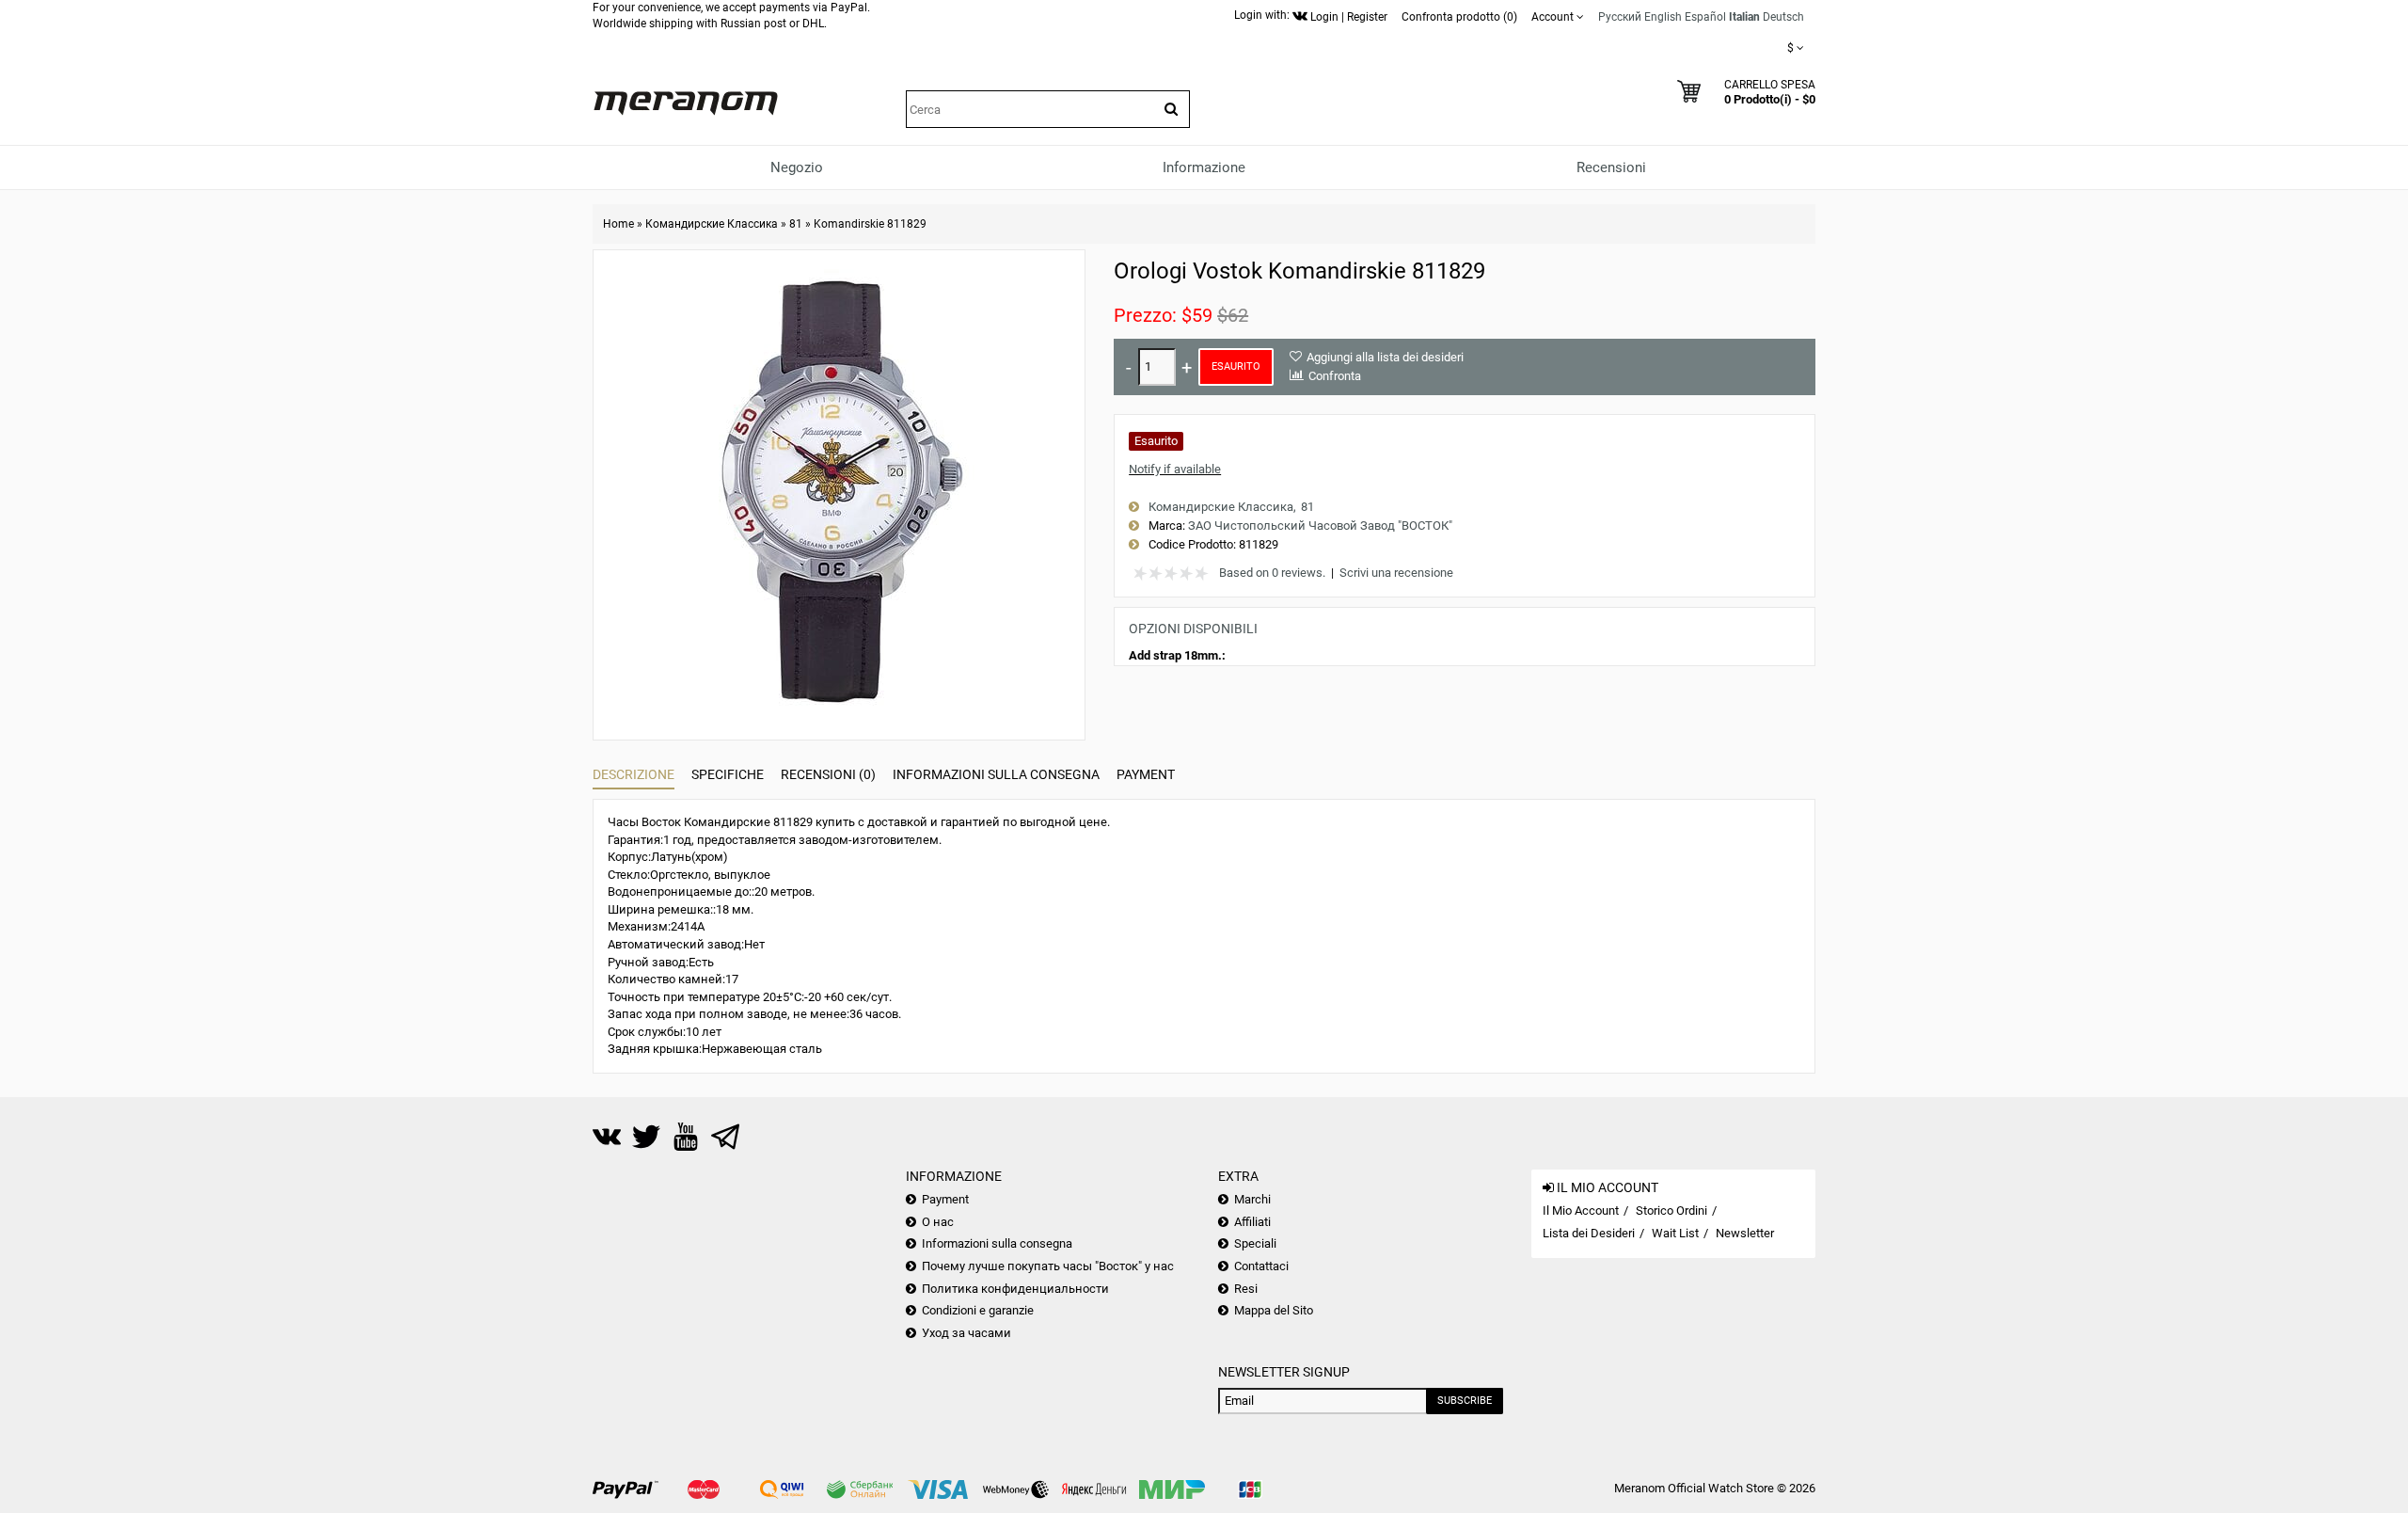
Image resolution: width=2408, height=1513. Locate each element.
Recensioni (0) (828, 774)
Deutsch (1783, 17)
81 (796, 224)
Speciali (1255, 1243)
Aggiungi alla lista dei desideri (1385, 357)
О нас (938, 1222)
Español (1705, 17)
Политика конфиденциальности (1015, 1289)
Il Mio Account (1581, 1210)
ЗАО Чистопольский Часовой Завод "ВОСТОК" (1320, 526)
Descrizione (634, 774)
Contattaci (1261, 1266)
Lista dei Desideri (1589, 1233)
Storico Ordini (1671, 1210)
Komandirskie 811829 (870, 224)
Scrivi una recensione (1396, 573)
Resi (1246, 1289)
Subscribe (1465, 1401)
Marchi (1252, 1199)
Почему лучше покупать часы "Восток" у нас (1048, 1266)
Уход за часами (966, 1333)
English (1663, 17)
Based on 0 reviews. (1272, 573)
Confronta (1335, 376)
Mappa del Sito (1274, 1310)
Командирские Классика (712, 224)
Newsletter (1745, 1233)
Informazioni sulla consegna (996, 774)
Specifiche (728, 774)
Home (618, 224)
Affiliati (1252, 1222)
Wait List (1675, 1233)
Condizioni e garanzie (978, 1310)
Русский (1620, 17)
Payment (1146, 774)
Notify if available (1175, 469)
